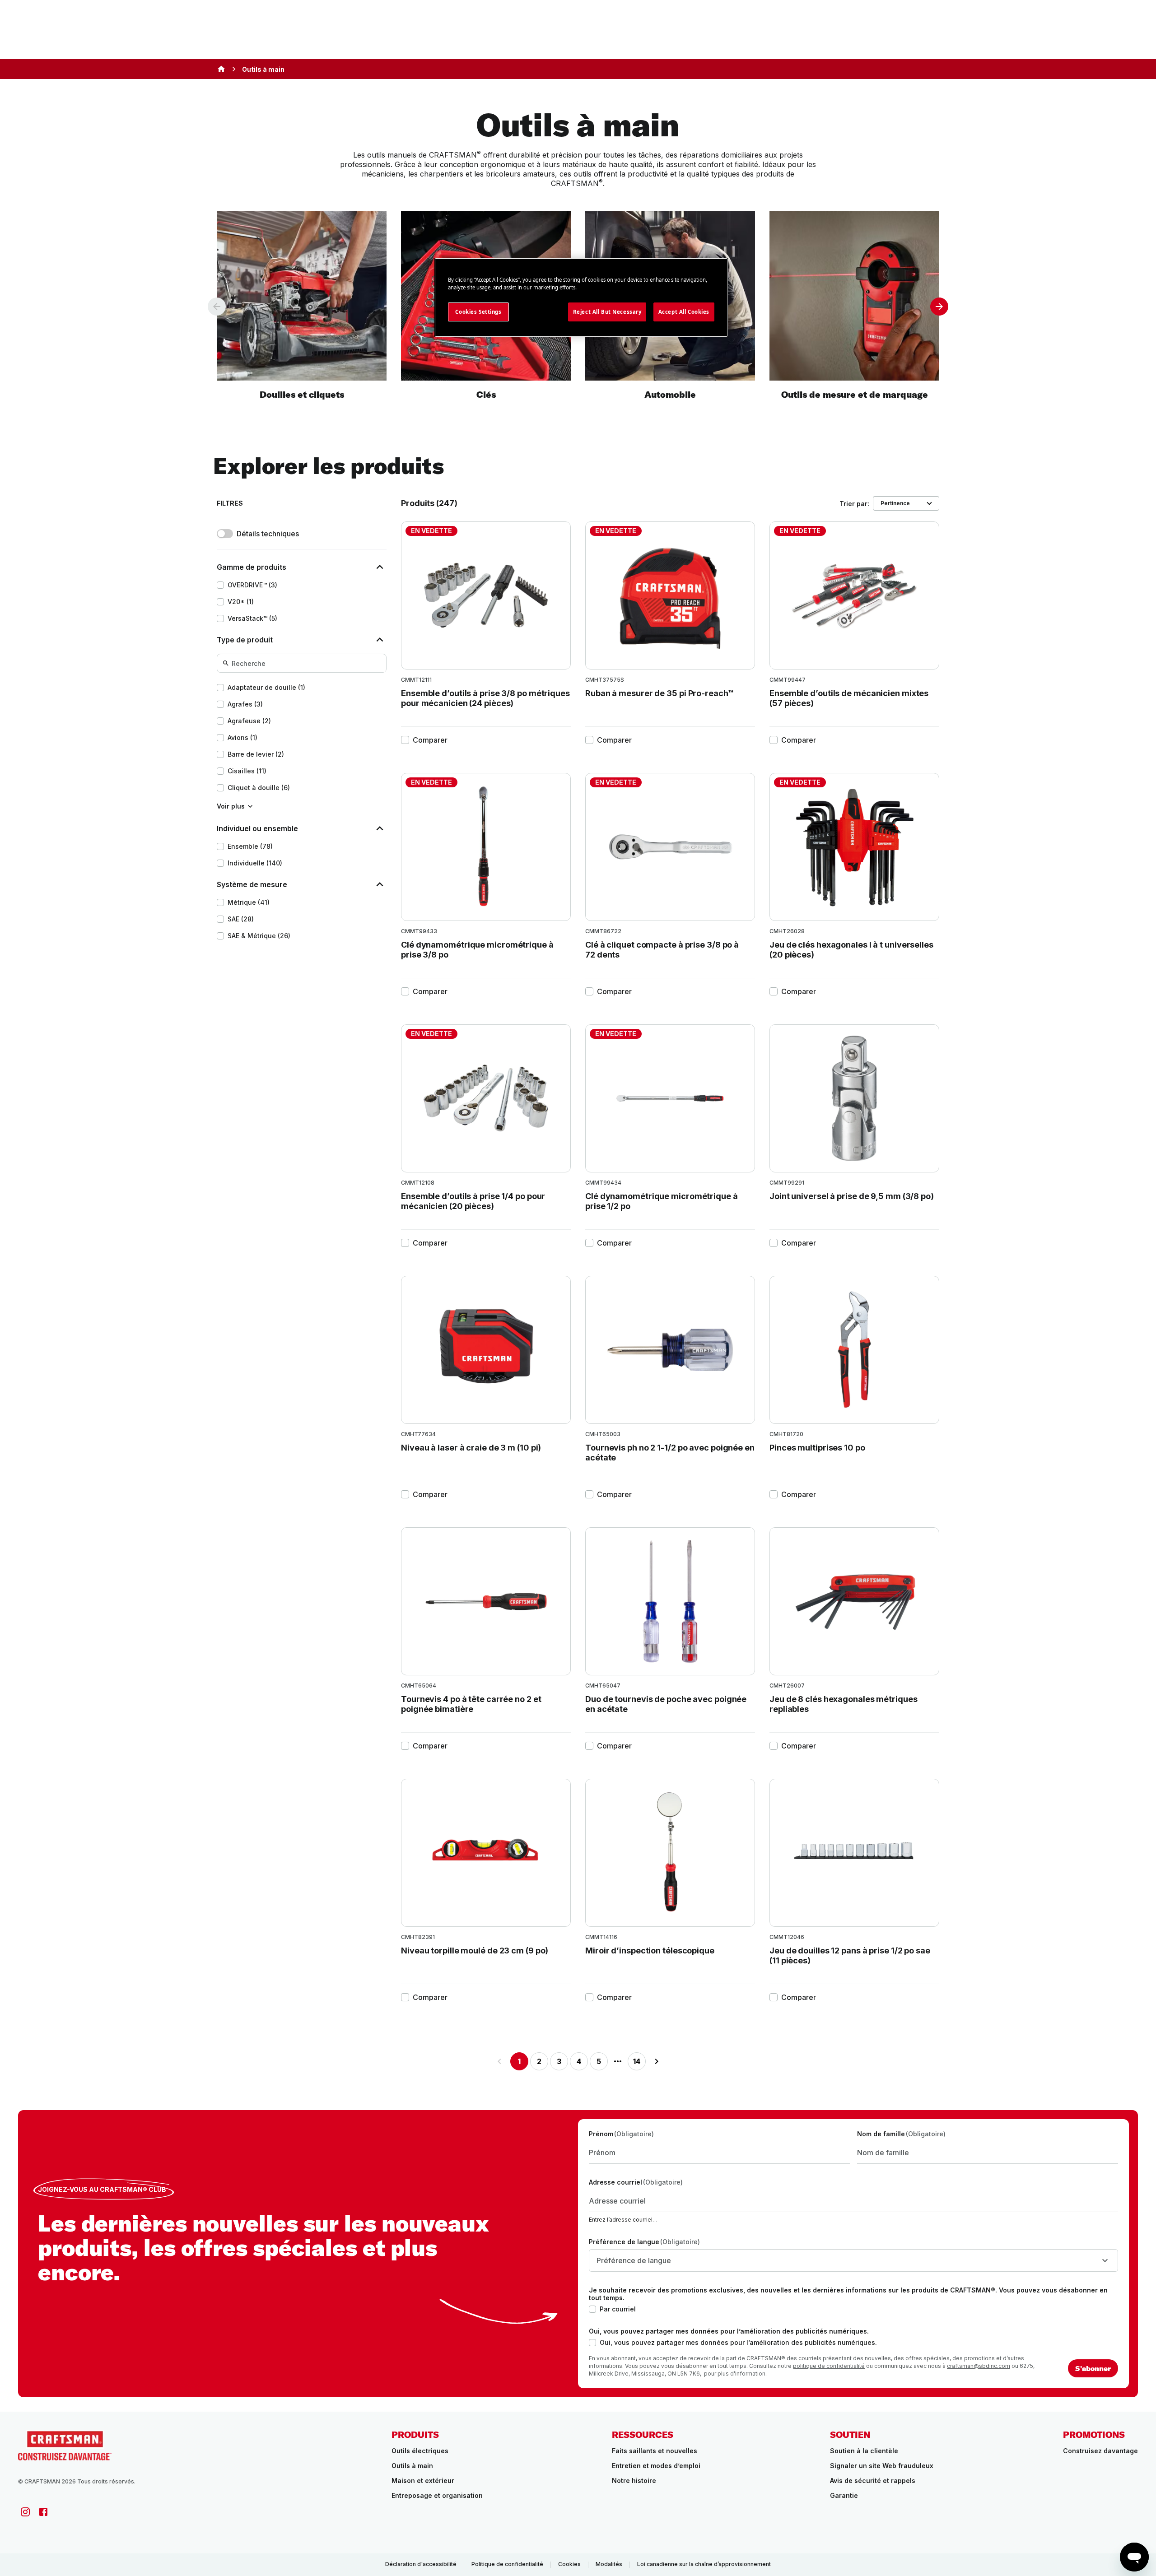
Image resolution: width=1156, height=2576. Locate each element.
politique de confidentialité (829, 2366)
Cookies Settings (478, 312)
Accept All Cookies (684, 312)
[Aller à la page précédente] (499, 2061)
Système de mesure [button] (252, 884)
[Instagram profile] (25, 2512)
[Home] (221, 69)
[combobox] (853, 2260)
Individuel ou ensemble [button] (257, 828)
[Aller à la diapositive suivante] (939, 307)
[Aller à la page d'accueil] (65, 2445)
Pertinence (895, 503)
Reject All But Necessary (607, 312)
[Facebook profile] (43, 2512)
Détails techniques (268, 534)
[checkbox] (220, 585)
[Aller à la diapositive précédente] (217, 307)
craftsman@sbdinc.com (979, 2366)
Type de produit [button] (245, 640)
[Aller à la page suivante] (657, 2061)
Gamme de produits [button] (252, 567)
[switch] (225, 534)
